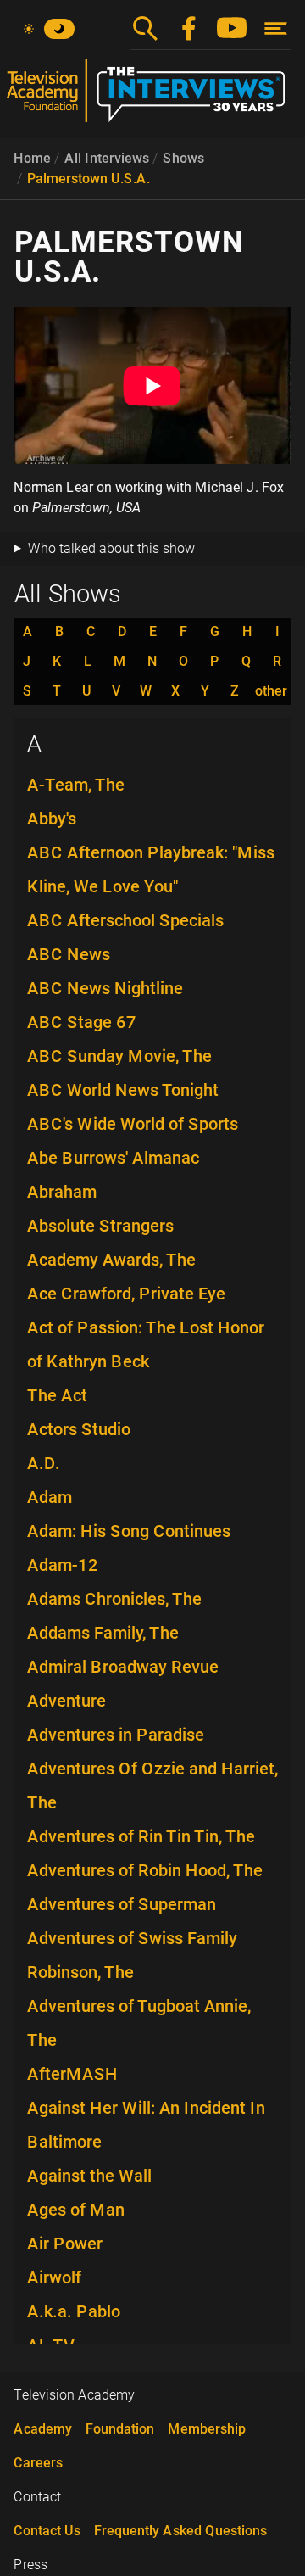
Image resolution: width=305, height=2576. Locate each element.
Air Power (65, 2244)
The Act (57, 1395)
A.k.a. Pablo (74, 2311)
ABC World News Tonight (123, 1090)
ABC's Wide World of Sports (133, 1124)
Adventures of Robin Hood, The (145, 1870)
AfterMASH (72, 2074)
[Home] (152, 98)
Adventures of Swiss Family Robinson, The (132, 1955)
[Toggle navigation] (276, 28)
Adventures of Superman (122, 1904)
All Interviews (107, 158)
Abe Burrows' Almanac (113, 1158)
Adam (50, 1497)
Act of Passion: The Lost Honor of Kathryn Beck (146, 1344)
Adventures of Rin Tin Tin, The (141, 1836)
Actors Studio (79, 1429)
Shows (183, 158)
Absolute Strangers (100, 1226)
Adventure (67, 1701)
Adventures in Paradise (116, 1735)
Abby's (52, 819)
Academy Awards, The (111, 1260)
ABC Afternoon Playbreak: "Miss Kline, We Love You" (151, 869)
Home (32, 158)
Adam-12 (63, 1565)
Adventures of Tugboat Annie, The (139, 2023)
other (271, 691)
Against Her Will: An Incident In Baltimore (146, 2125)
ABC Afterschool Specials (125, 920)
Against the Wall (89, 2176)
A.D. (44, 1463)
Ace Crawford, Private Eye (126, 1294)
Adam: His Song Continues (129, 1531)
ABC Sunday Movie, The (119, 1056)
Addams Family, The (103, 1633)
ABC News (69, 954)
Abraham (62, 1192)
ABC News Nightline (105, 988)
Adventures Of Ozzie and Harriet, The (152, 1785)
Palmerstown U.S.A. (89, 179)
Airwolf (54, 2277)
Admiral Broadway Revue (123, 1667)
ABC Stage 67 (82, 1022)
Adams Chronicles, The (114, 1599)
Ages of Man (76, 2210)
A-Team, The (76, 785)
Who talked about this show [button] (111, 548)
